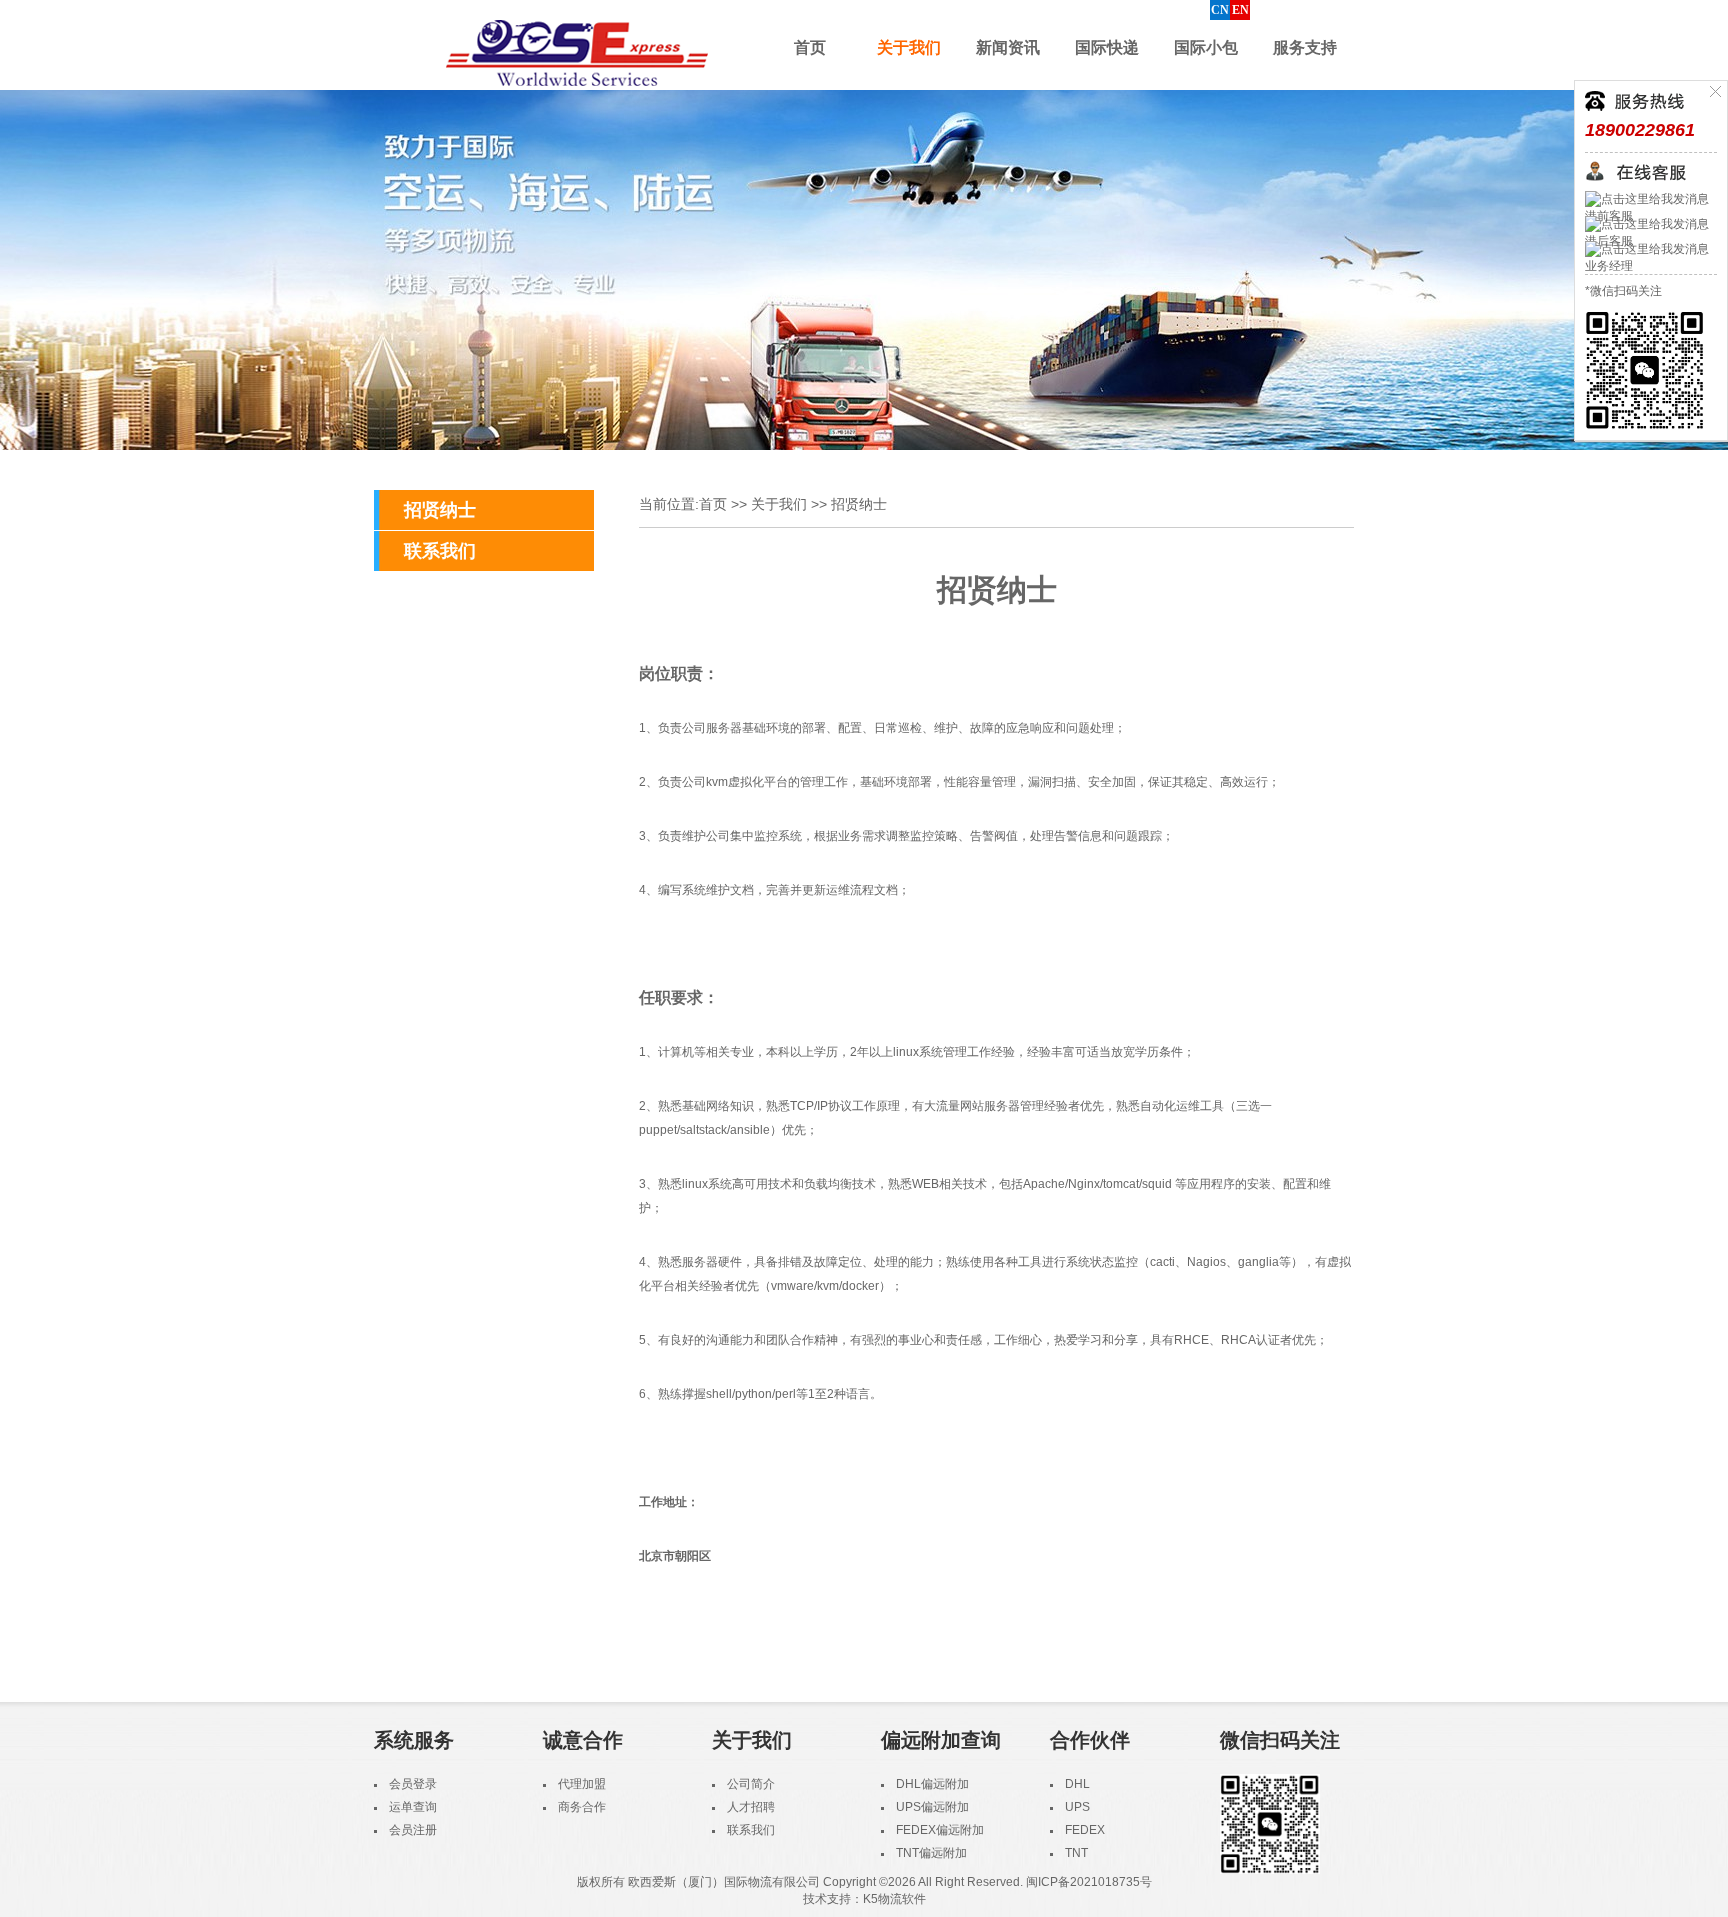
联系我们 (440, 551)
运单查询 (413, 1807)
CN (1220, 10)
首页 (810, 47)
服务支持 (1305, 47)
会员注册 (413, 1830)
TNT (1076, 1853)
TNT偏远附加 (931, 1853)
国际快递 (1107, 47)
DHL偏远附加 (932, 1784)
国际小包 (1206, 47)
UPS (1077, 1807)
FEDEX (1085, 1830)
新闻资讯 (1008, 47)
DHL (1077, 1784)
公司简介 (751, 1784)
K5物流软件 (894, 1899)
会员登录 (413, 1784)
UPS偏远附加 (932, 1807)
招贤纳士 (440, 510)
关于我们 (909, 47)
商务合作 (582, 1807)
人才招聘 (751, 1807)
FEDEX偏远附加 (940, 1830)
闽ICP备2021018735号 (1089, 1882)
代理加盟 (582, 1784)
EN (1240, 10)
